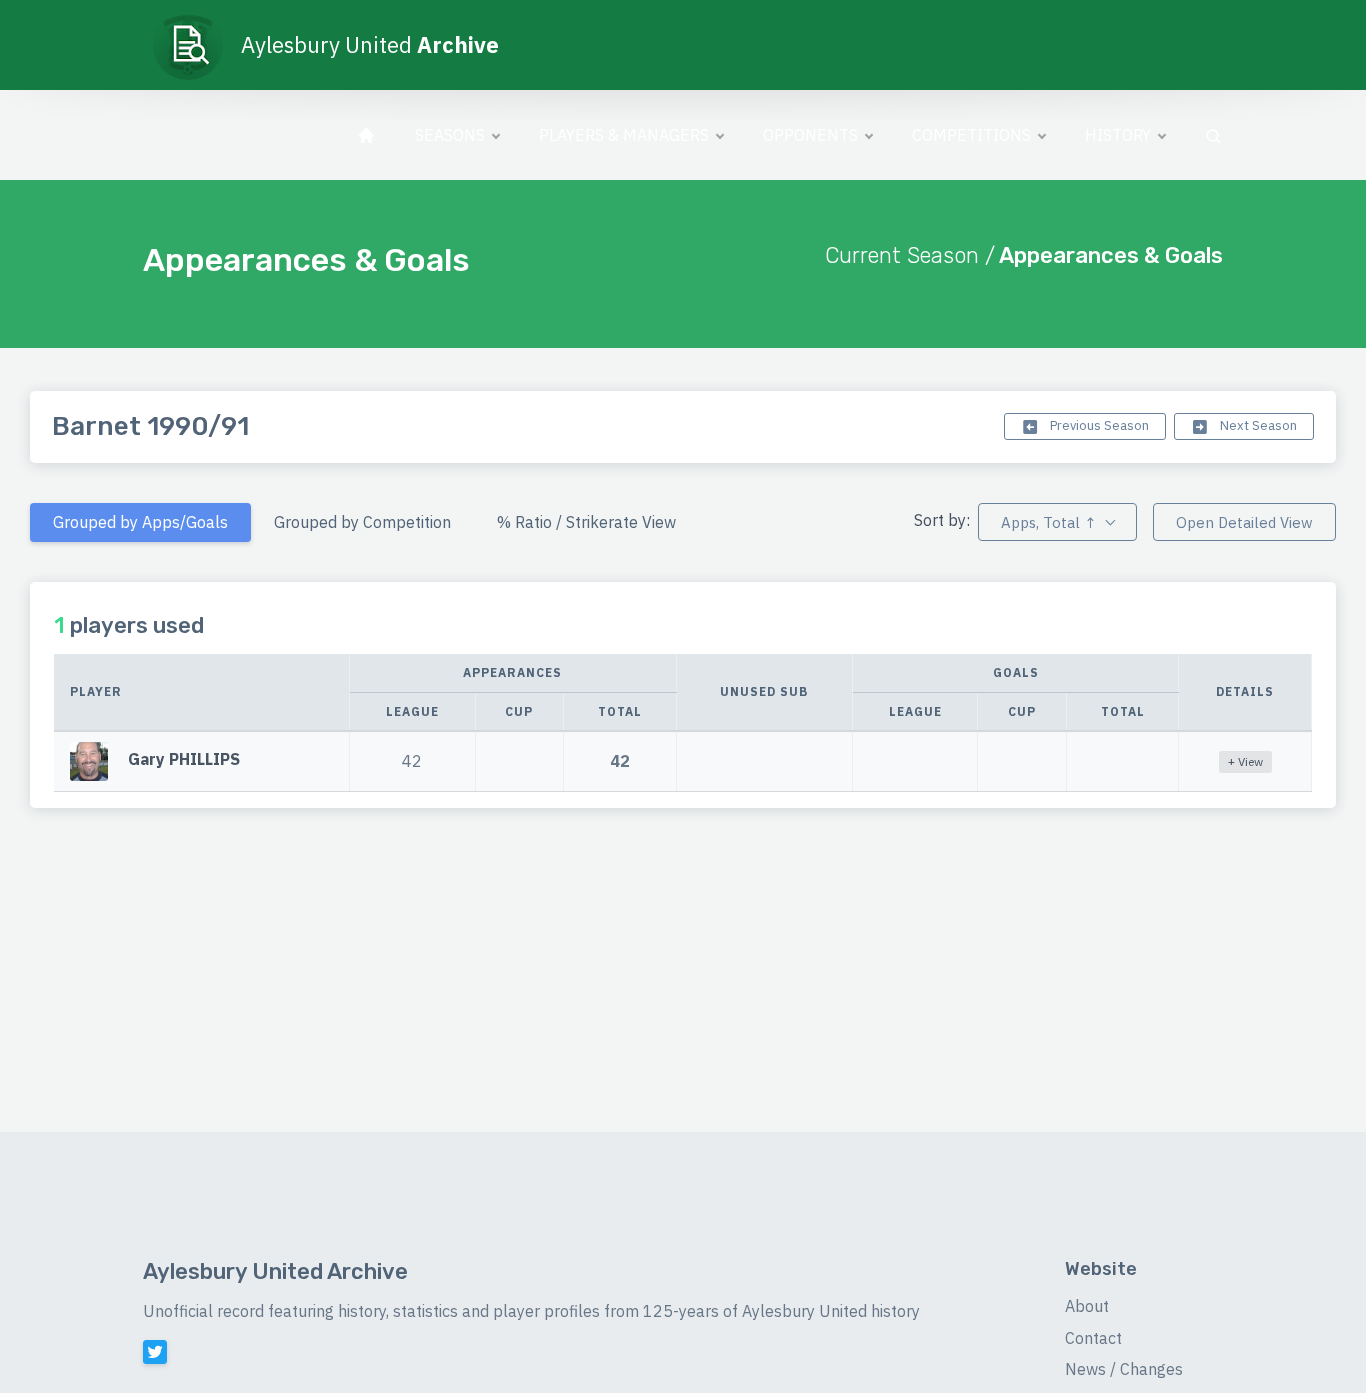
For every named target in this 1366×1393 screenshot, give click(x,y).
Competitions (971, 135)
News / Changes (1124, 1369)
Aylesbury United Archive (275, 1271)
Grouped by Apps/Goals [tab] (140, 522)
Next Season (1257, 425)
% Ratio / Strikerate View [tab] (586, 522)
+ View (1245, 761)
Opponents (810, 135)
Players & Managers (624, 135)
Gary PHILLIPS (184, 759)
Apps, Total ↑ (1048, 522)
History (1118, 135)
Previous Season (1098, 425)
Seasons (450, 135)
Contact (1093, 1338)
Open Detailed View (1244, 522)
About (1087, 1306)
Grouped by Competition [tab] (362, 522)
